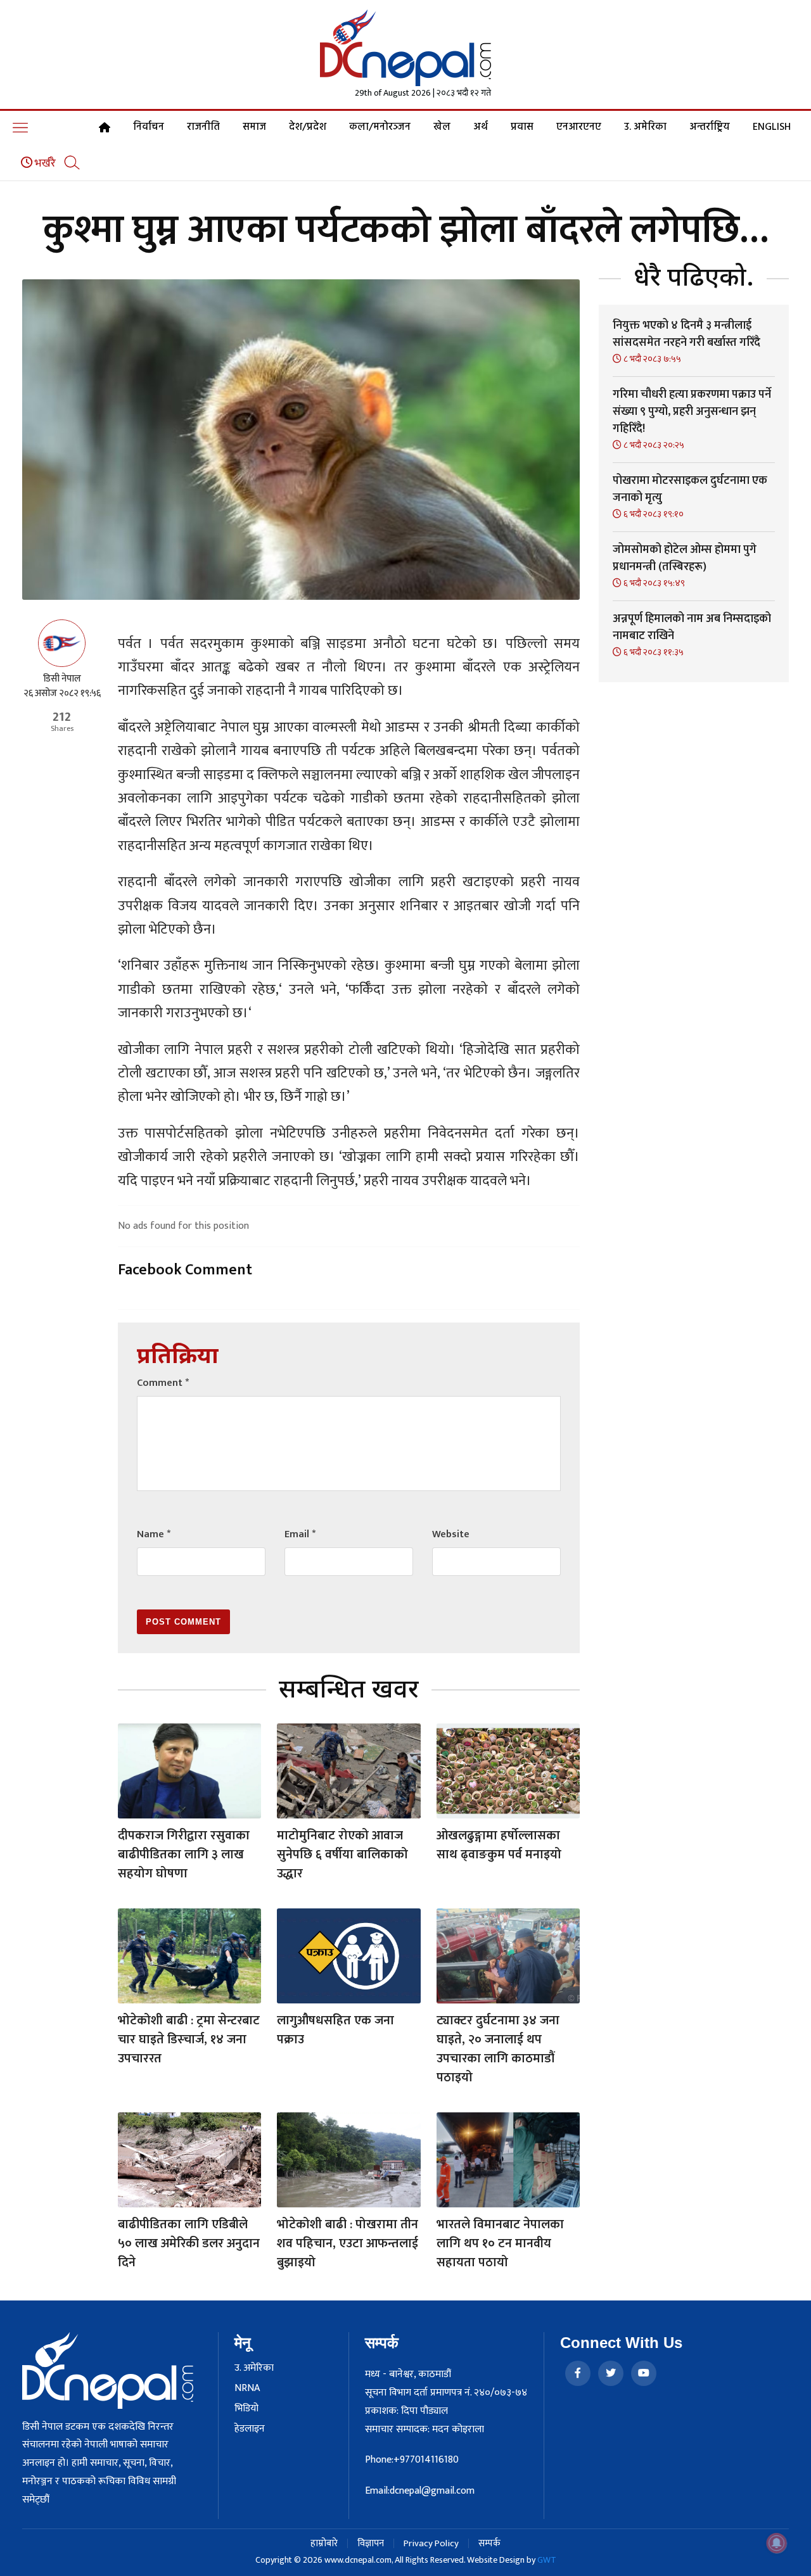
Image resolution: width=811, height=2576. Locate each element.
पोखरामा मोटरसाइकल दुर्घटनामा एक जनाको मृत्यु (690, 489)
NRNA (247, 2389)
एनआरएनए (579, 127)
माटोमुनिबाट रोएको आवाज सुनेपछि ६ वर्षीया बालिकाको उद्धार (342, 1855)
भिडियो (246, 2409)
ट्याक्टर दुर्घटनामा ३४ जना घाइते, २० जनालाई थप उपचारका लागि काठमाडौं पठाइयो (498, 2049)
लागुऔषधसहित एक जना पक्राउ (335, 2030)
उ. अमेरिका (645, 127)
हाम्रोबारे (324, 2543)
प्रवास (522, 127)
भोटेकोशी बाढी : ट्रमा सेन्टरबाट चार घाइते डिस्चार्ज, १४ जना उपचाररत (189, 2040)
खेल (442, 127)
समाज (254, 127)
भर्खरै (44, 163)
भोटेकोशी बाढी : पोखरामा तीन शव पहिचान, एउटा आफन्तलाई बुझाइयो (348, 2243)
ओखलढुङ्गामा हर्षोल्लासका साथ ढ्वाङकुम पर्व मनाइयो (499, 1845)
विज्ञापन (371, 2543)
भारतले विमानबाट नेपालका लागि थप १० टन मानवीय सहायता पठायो (500, 2243)
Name (154, 1534)
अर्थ (481, 127)
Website (451, 1534)
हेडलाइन (250, 2429)
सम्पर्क (489, 2543)
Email (300, 1534)
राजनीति (203, 127)
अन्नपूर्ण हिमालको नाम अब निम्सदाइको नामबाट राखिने (692, 627)
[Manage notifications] (777, 2543)
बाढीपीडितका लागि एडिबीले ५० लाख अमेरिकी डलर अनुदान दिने (189, 2243)
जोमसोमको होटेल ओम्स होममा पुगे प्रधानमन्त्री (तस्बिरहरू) (685, 558)
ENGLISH (772, 127)
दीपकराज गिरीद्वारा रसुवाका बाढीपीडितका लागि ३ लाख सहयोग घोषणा (184, 1855)
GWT (547, 2560)
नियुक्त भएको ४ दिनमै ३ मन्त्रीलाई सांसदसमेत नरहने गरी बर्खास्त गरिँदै (686, 334)
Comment (163, 1383)
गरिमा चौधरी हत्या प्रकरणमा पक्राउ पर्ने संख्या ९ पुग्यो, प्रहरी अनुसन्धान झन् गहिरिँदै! (692, 412)
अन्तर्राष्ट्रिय (710, 127)
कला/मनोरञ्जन (380, 127)
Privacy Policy (431, 2543)
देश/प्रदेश (308, 127)
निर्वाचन (149, 127)
